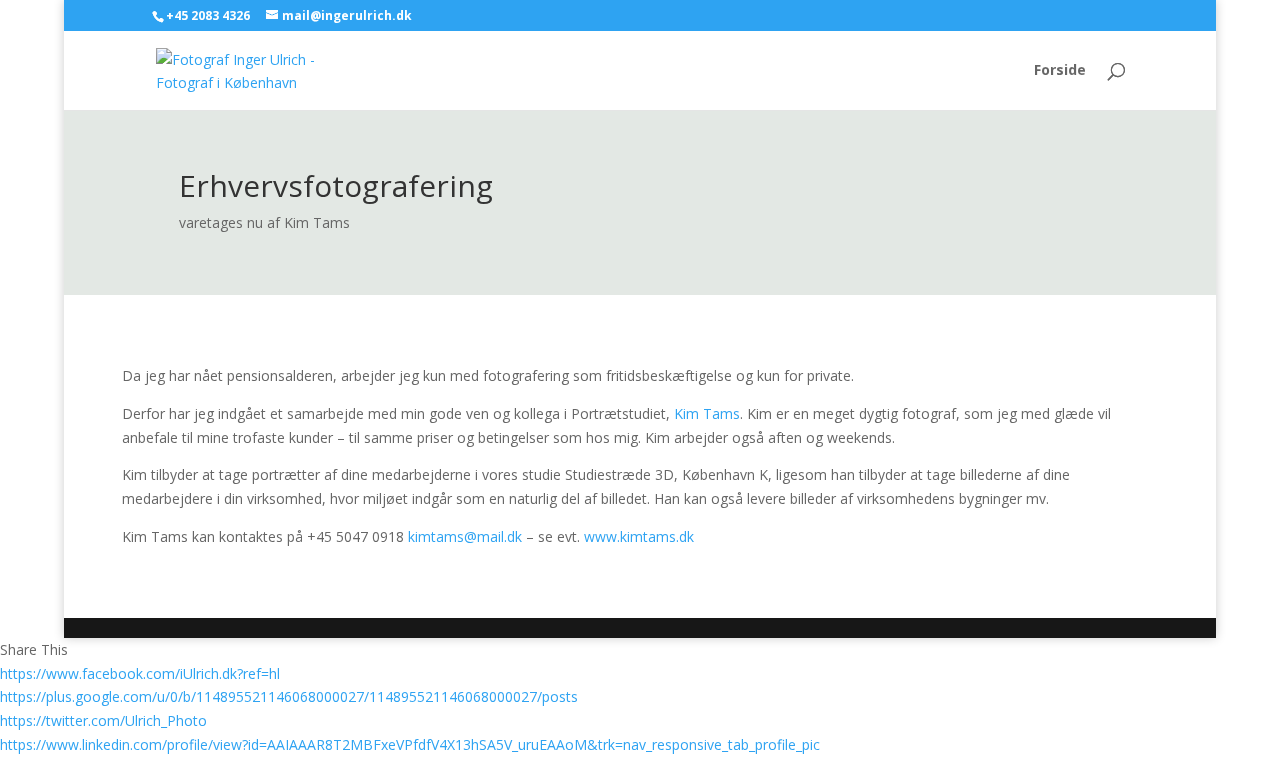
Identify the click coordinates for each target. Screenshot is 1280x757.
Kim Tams (707, 413)
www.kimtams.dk (639, 536)
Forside (1060, 71)
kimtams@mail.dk (465, 536)
